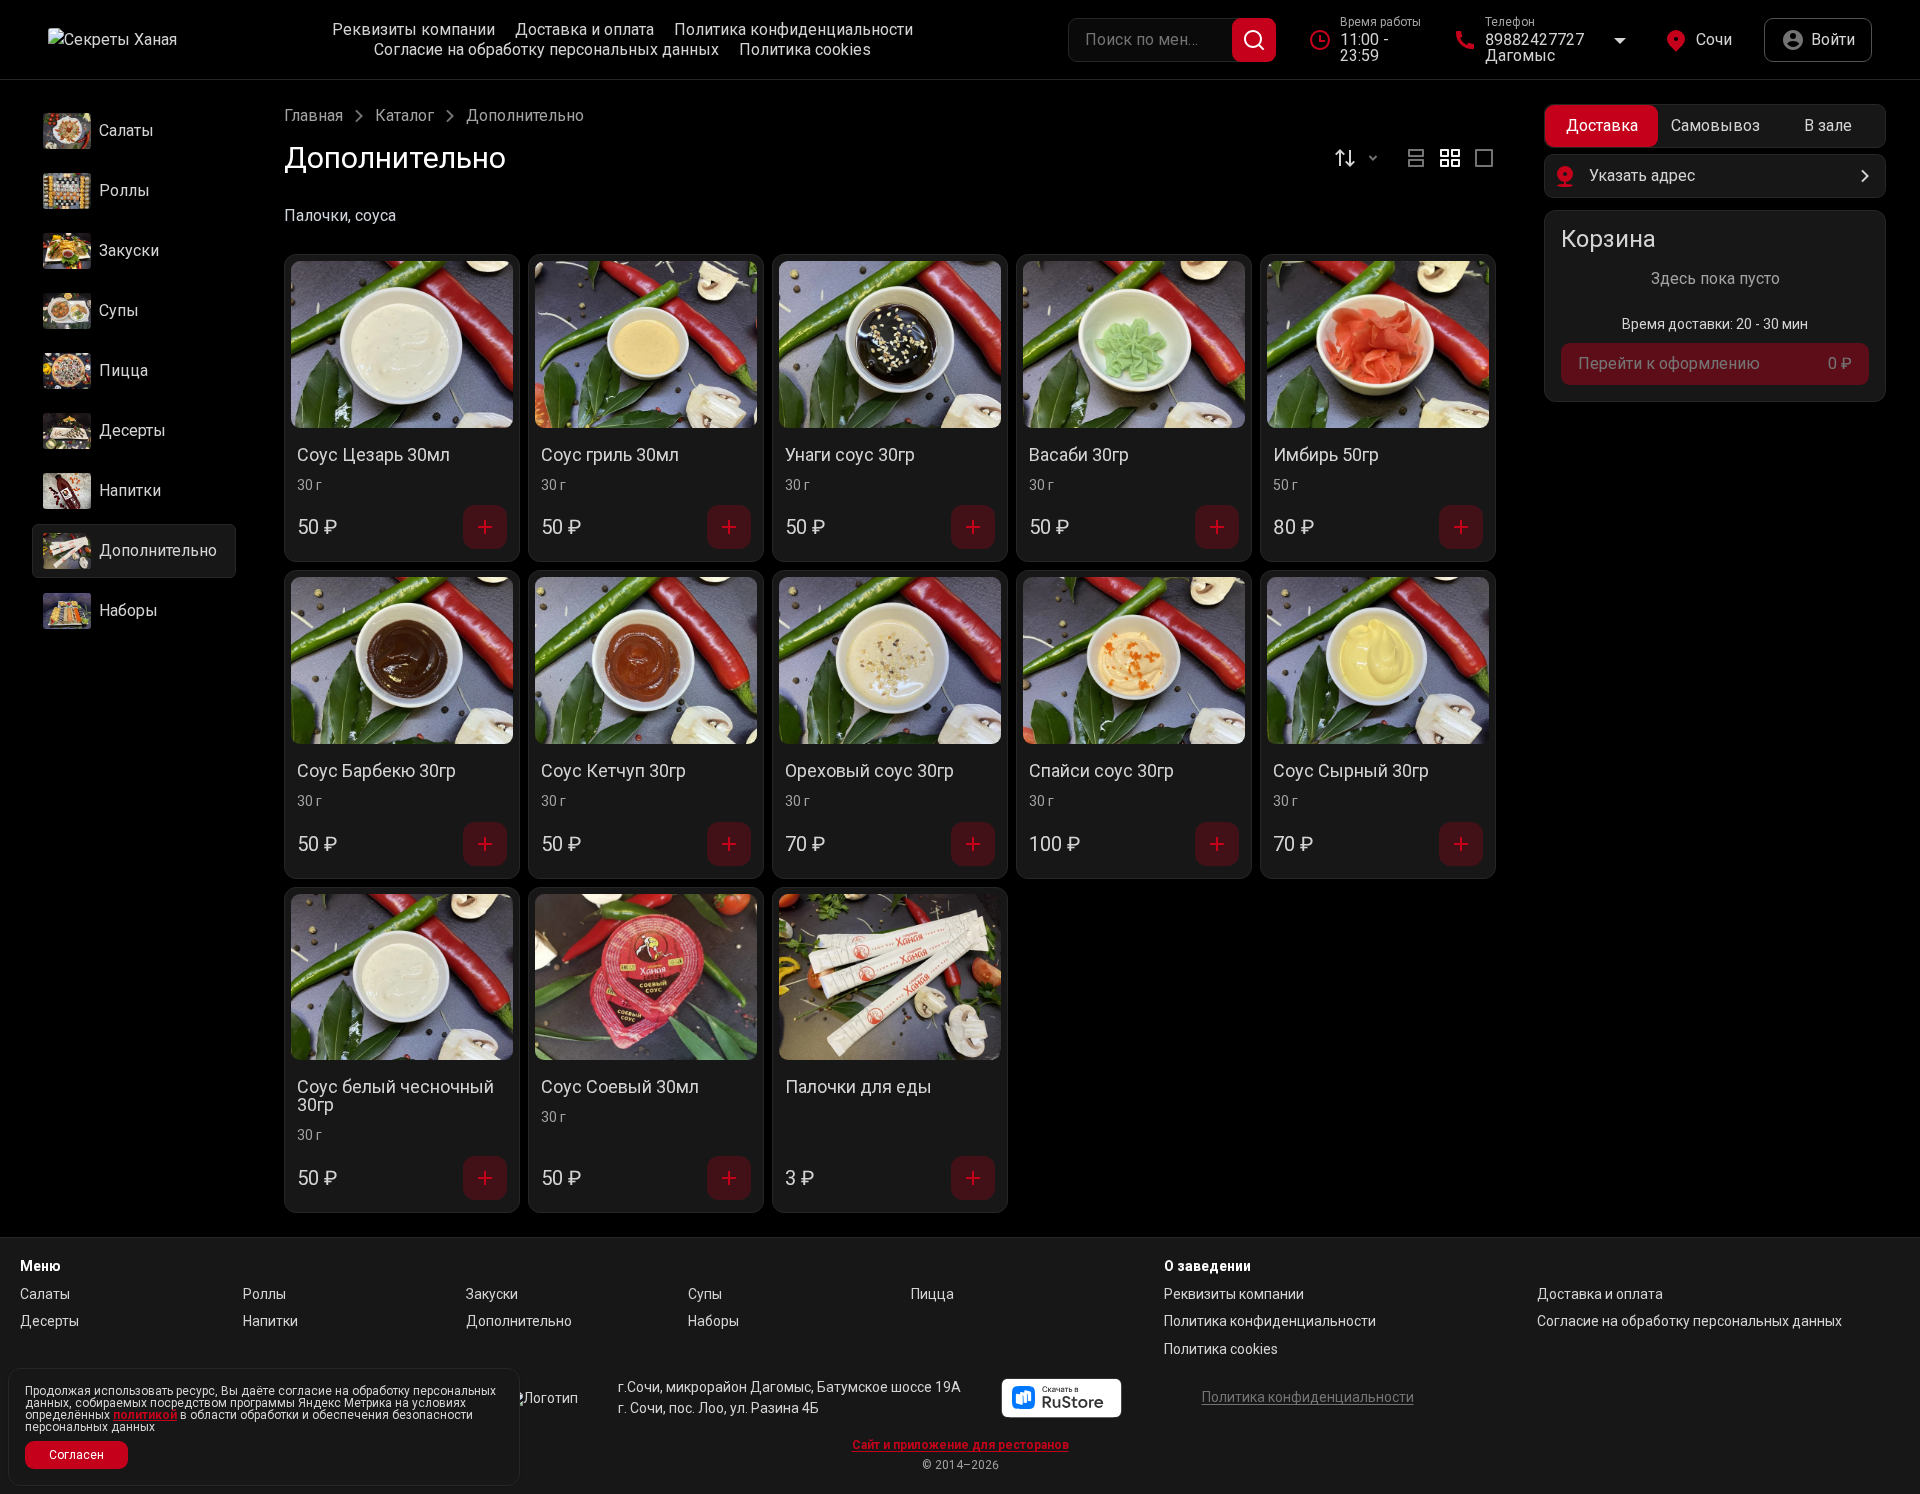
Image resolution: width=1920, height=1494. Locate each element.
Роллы (264, 1294)
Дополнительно (519, 1321)
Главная (313, 116)
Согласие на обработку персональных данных (546, 50)
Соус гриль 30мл (610, 455)
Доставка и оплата (584, 30)
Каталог (404, 116)
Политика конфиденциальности (793, 30)
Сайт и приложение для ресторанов (960, 1445)
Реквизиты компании (413, 30)
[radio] (1416, 158)
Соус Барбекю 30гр (376, 771)
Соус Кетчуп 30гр (613, 771)
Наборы (713, 1321)
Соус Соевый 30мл (620, 1087)
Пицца (932, 1294)
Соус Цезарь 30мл (373, 455)
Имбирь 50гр (1326, 455)
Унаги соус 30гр (850, 455)
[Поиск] (1254, 40)
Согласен (76, 1455)
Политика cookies (805, 50)
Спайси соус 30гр (1101, 771)
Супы (705, 1294)
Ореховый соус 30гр (869, 771)
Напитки (270, 1321)
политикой (145, 1415)
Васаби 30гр (1079, 455)
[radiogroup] (1450, 158)
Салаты (45, 1294)
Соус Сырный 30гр (1351, 771)
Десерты (49, 1321)
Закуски (492, 1294)
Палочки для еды (858, 1087)
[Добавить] (485, 527)
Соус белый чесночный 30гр (395, 1096)
